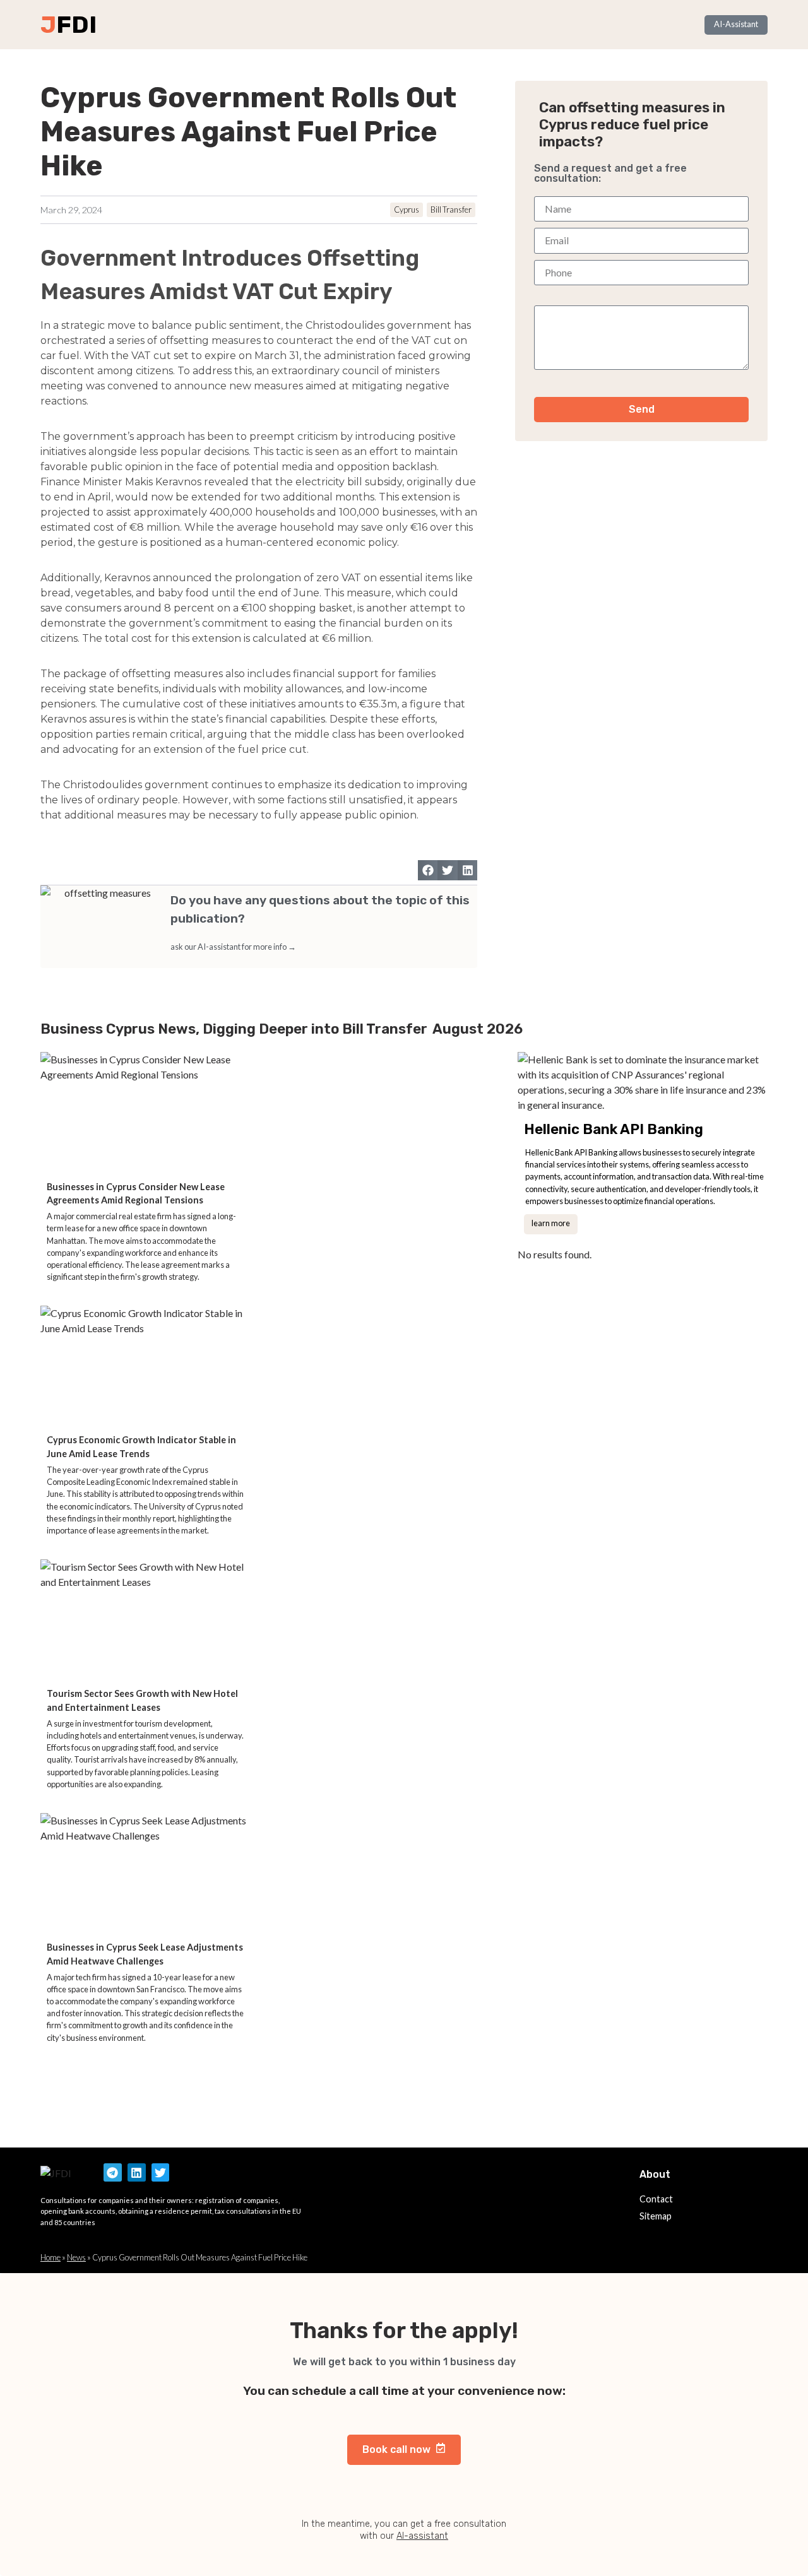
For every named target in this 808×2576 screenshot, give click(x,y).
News (76, 2257)
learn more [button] (551, 1223)
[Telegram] (113, 2172)
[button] (428, 870)
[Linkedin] (137, 2172)
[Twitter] (161, 2172)
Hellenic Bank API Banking (614, 1129)
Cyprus (407, 210)
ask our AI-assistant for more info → (233, 947)
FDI (76, 25)
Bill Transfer (451, 210)
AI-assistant (422, 2536)
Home (50, 2257)
